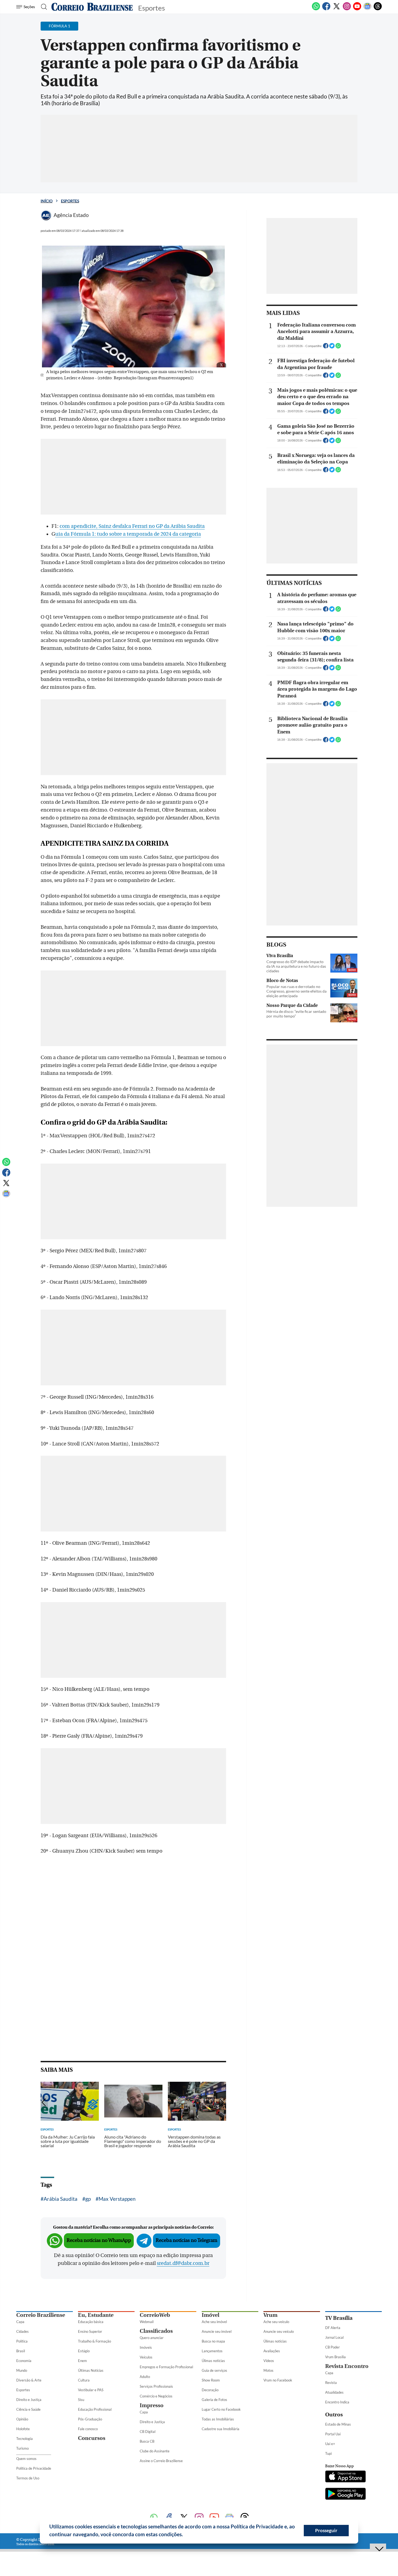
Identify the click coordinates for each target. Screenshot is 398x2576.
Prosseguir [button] (326, 2530)
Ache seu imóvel (214, 2322)
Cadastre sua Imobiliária (221, 2429)
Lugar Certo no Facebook (221, 2409)
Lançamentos (212, 2351)
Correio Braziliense (41, 2315)
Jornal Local (334, 2337)
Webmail (147, 2322)
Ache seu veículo (276, 2322)
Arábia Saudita (61, 2199)
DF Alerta (333, 2328)
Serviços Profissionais (156, 2386)
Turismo (22, 2448)
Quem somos (26, 2459)
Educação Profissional (95, 2409)
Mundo (22, 2370)
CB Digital (148, 2432)
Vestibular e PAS (91, 2390)
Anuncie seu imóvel (217, 2331)
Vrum (270, 2315)
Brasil (21, 2351)
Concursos (92, 2438)
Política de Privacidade (34, 2468)
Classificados (156, 2331)
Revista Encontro (347, 2366)
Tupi (328, 2453)
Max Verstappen (117, 2199)
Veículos (146, 2357)
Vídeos (269, 2361)
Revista (331, 2383)
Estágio (84, 2351)
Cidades (22, 2331)
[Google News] (367, 9)
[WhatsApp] (316, 9)
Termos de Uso (28, 2478)
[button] (185, 2535)
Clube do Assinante (155, 2451)
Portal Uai (333, 2434)
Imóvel (211, 2315)
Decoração (210, 2390)
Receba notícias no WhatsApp (99, 2240)
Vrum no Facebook (278, 2380)
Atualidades (334, 2392)
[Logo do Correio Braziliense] (92, 7)
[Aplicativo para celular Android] (345, 2494)
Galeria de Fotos (214, 2400)
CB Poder (332, 2347)
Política (22, 2341)
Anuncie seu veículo (279, 2331)
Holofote (23, 2429)
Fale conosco (88, 2429)
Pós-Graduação (90, 2419)
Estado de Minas (338, 2424)
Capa (20, 2322)
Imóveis (146, 2347)
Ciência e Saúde (28, 2409)
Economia (24, 2361)
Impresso (152, 2405)
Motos (268, 2370)
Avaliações (272, 2351)
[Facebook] (326, 9)
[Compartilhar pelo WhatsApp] (338, 347)
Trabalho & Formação (94, 2341)
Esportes (70, 201)
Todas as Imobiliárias (218, 2419)
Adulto (145, 2377)
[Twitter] (337, 9)
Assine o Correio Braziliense (161, 2461)
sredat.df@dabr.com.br (183, 2263)
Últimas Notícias (91, 2370)
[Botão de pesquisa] (42, 7)
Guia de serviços (214, 2370)
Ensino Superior (90, 2331)
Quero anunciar (152, 2338)
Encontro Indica (337, 2402)
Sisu (81, 2400)
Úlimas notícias (213, 2361)
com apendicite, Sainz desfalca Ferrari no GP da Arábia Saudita (132, 526)
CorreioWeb (155, 2315)
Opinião (22, 2419)
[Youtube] (357, 9)
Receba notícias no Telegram (187, 2240)
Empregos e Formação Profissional (166, 2367)
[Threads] (378, 9)
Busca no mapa (213, 2341)
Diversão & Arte (29, 2380)
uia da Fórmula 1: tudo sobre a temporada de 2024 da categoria (128, 534)
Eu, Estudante (96, 2315)
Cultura (84, 2380)
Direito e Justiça (29, 2400)
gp (88, 2199)
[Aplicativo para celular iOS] (345, 2477)
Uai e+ (330, 2444)
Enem (82, 2361)
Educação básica (91, 2322)
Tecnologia (25, 2439)
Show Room (211, 2380)
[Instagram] (347, 9)
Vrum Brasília (335, 2357)
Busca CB (147, 2441)
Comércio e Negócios (156, 2396)
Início (47, 201)
